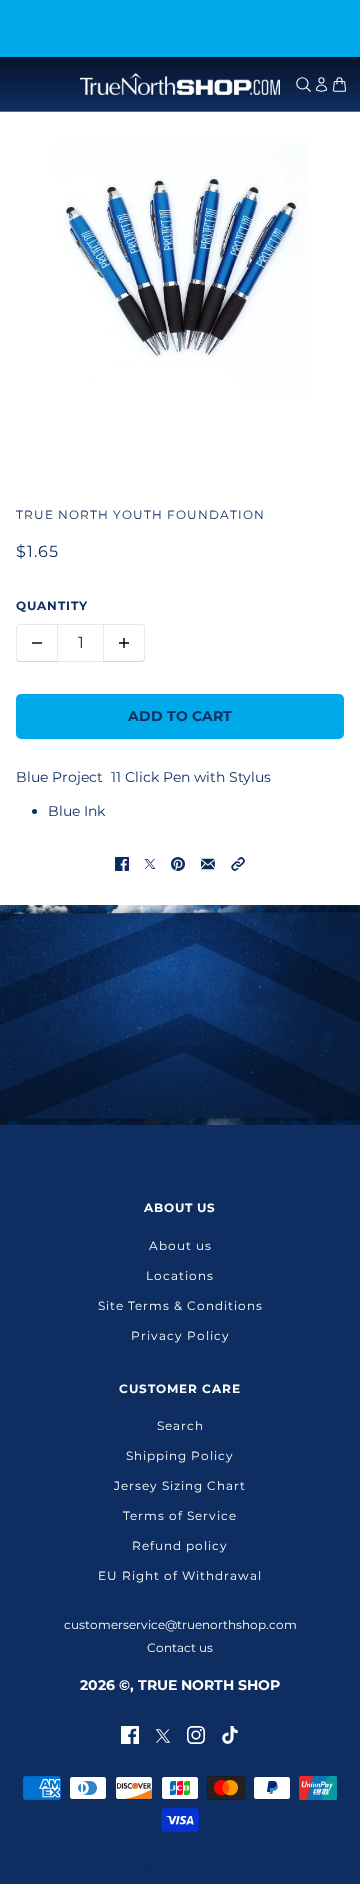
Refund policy (180, 1545)
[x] (163, 1733)
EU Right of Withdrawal (180, 1575)
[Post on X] (150, 862)
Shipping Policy (180, 1455)
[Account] (321, 84)
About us (180, 1245)
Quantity (52, 605)
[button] (238, 862)
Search (180, 1425)
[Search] (303, 84)
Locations (180, 1275)
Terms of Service (180, 1515)
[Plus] (124, 643)
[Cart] (339, 84)
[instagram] (196, 1733)
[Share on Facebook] (122, 862)
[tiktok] (230, 1733)
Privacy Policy (180, 1335)
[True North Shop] (180, 84)
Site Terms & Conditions (180, 1305)
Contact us (180, 1647)
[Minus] (37, 643)
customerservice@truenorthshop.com (180, 1624)
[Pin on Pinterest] (178, 862)
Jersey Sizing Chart (180, 1485)
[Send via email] (208, 862)
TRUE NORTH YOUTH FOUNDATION (140, 514)
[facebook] (130, 1733)
